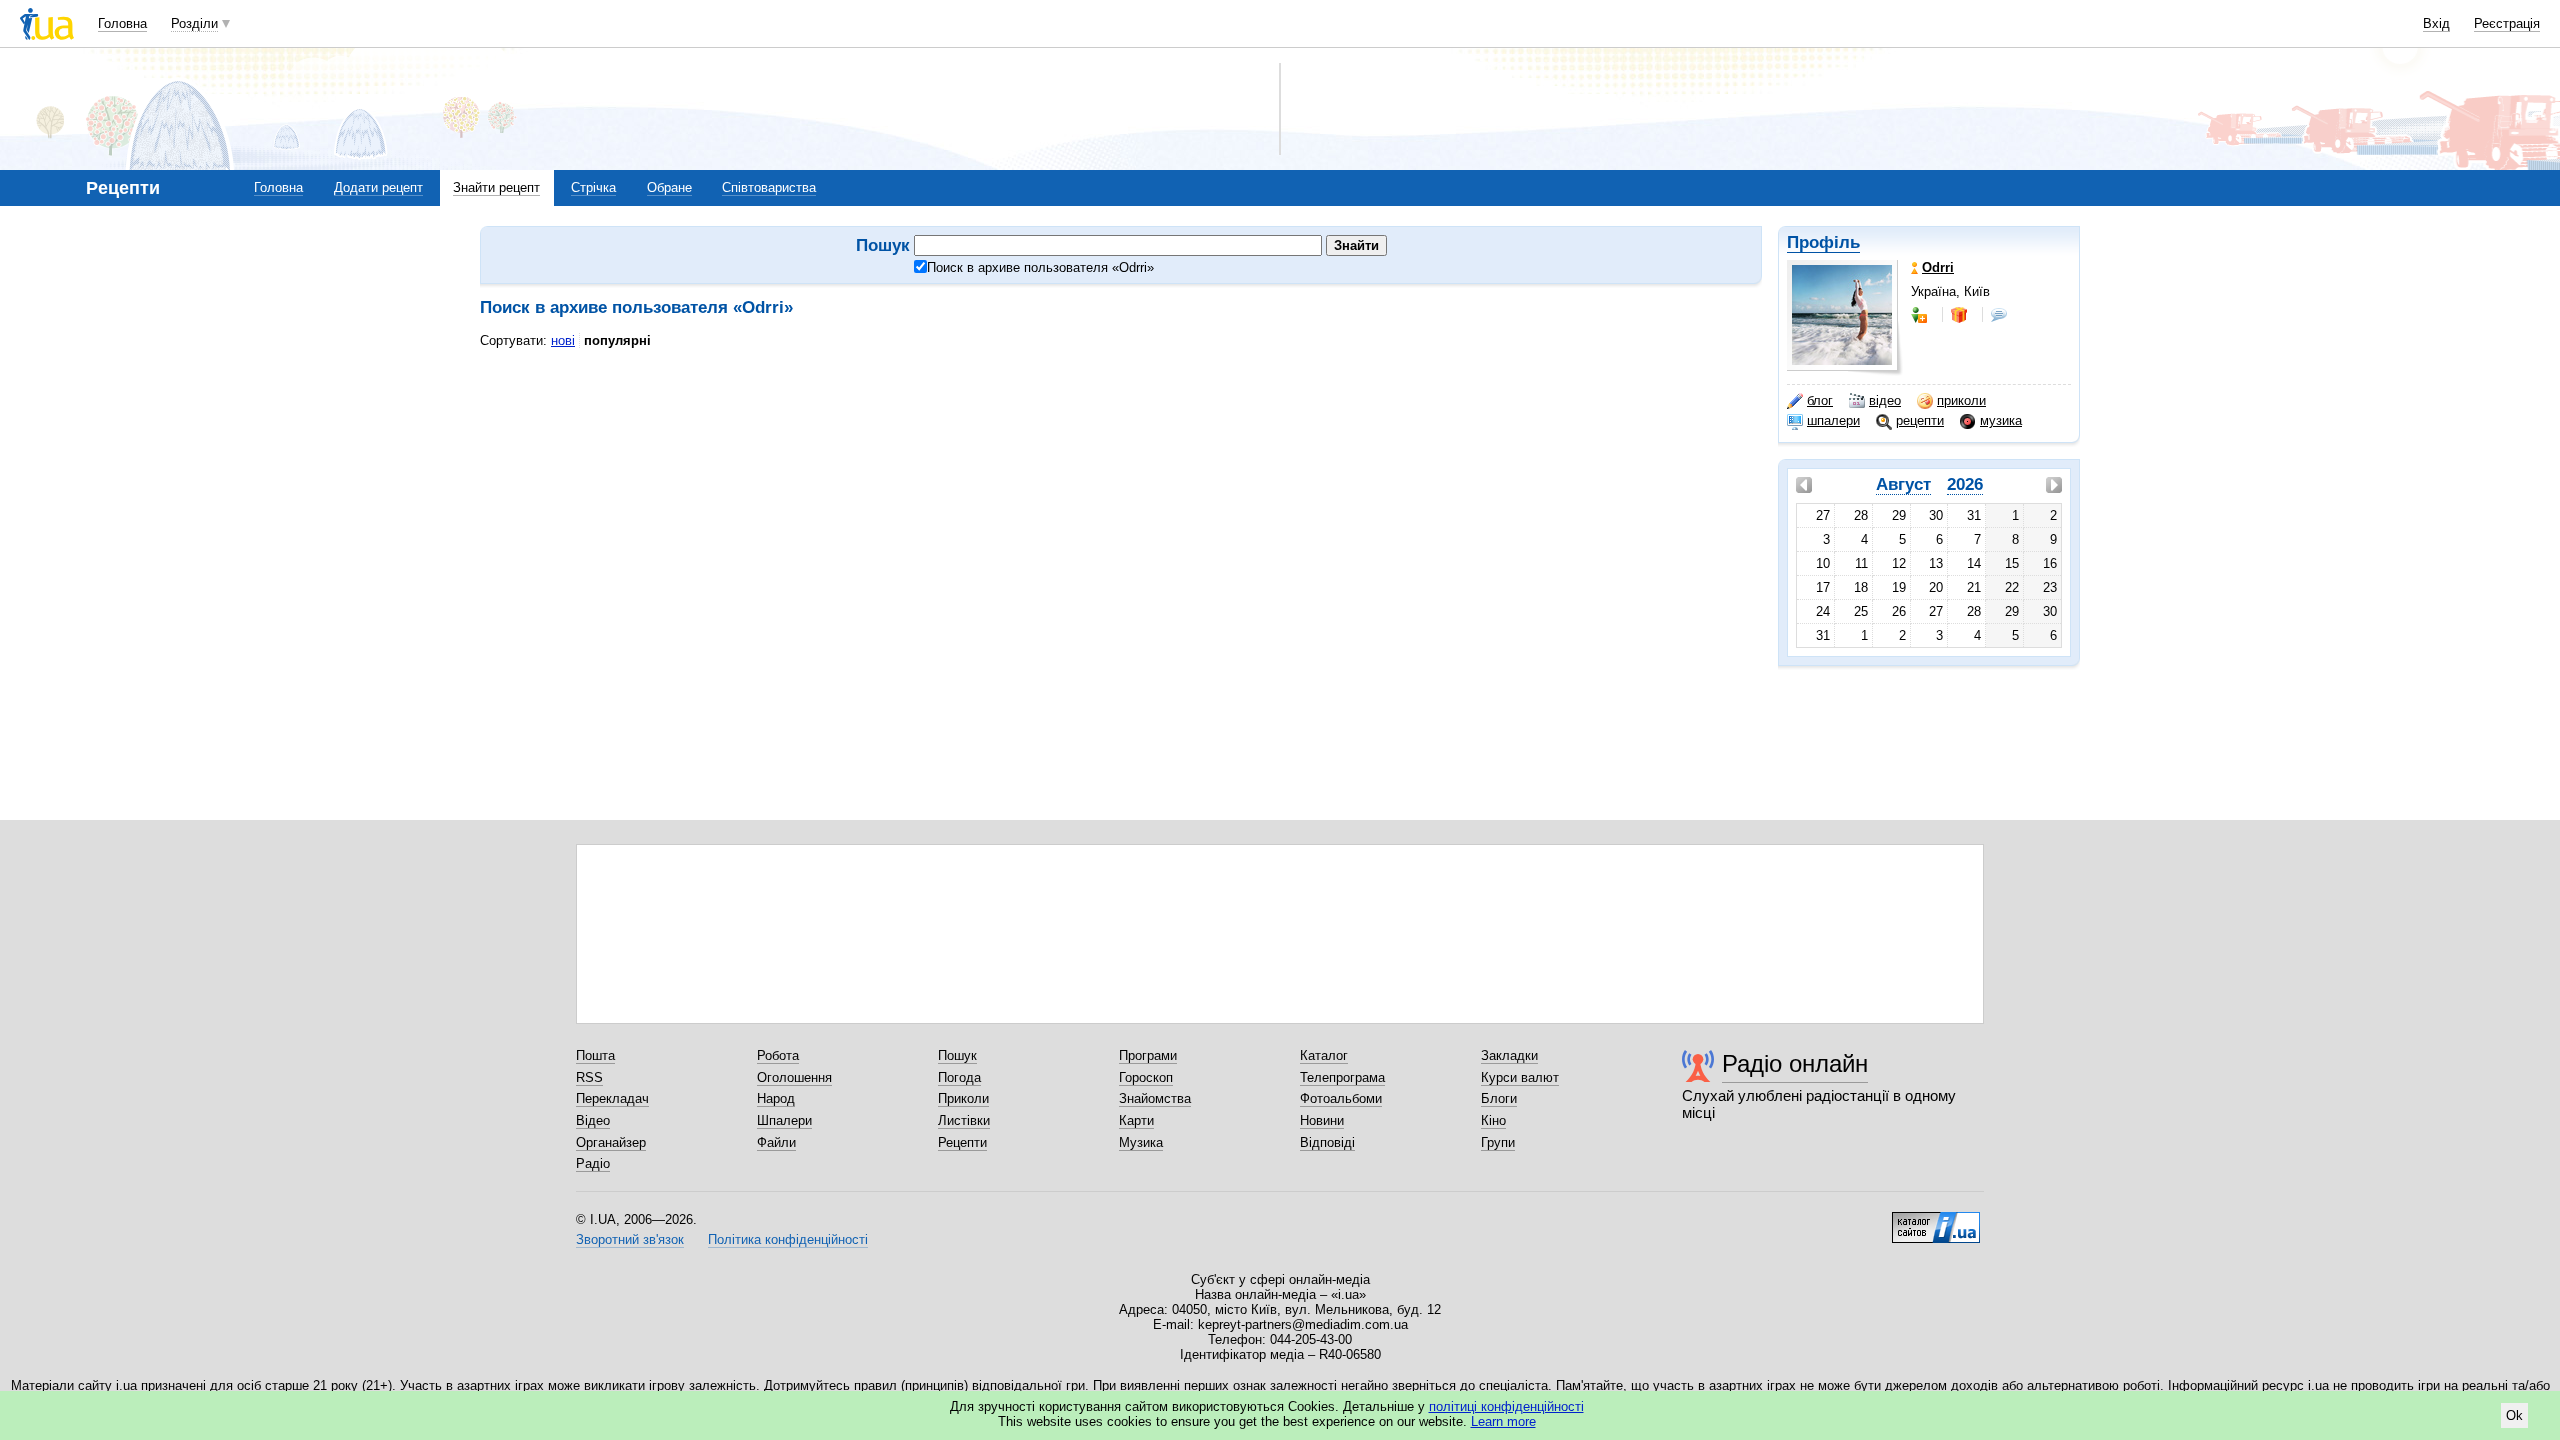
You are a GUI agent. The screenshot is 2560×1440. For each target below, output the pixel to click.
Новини (1322, 1120)
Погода (959, 1077)
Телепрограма (1342, 1077)
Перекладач (612, 1098)
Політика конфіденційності (788, 1239)
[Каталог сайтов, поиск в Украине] (1936, 1220)
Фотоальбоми (1341, 1098)
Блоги (1499, 1098)
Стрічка (593, 187)
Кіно (1493, 1120)
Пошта (595, 1055)
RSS (589, 1077)
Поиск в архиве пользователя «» (1040, 267)
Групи (1498, 1142)
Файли (776, 1142)
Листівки (964, 1120)
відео (1885, 400)
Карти (1136, 1120)
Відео (593, 1120)
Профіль (1823, 242)
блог (1820, 400)
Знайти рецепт (496, 187)
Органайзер (611, 1142)
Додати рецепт (378, 187)
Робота (778, 1055)
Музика (1141, 1142)
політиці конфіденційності (1506, 1406)
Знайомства (1155, 1098)
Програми (1148, 1055)
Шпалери (784, 1120)
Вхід (2436, 23)
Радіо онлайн (1795, 1063)
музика (2001, 420)
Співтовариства (769, 187)
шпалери (1833, 420)
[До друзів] (1921, 315)
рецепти (1920, 420)
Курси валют (1520, 1077)
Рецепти (962, 1142)
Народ (776, 1098)
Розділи (194, 23)
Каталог (1324, 1055)
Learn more (1503, 1421)
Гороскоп (1146, 1077)
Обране (669, 187)
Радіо (593, 1163)
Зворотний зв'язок (630, 1239)
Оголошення (794, 1077)
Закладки (1509, 1055)
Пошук (957, 1055)
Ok (2514, 1415)
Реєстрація (2507, 23)
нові (563, 340)
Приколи (963, 1098)
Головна (122, 23)
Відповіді (1327, 1142)
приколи (1961, 400)
